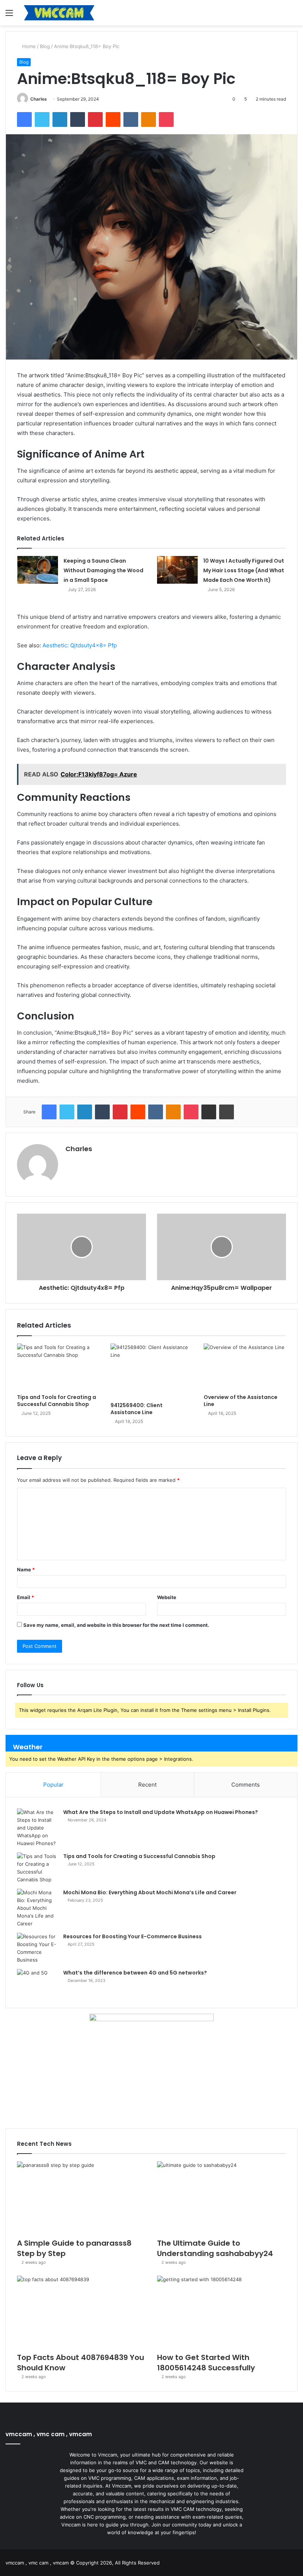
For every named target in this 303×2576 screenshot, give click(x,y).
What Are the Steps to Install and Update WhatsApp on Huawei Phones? (161, 1812)
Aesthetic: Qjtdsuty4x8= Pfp (80, 645)
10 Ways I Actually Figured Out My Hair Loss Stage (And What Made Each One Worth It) (244, 570)
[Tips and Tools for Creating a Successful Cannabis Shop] (58, 1367)
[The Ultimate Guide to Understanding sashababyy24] (222, 2198)
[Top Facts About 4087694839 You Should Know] (81, 2312)
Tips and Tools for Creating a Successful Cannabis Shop (57, 1401)
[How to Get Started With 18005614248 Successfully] (222, 2312)
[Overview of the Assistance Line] (245, 1367)
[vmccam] (59, 13)
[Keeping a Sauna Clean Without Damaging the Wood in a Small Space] (38, 570)
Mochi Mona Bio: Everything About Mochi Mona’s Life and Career (150, 1892)
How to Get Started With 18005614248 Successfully (206, 2363)
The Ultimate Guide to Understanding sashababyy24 (215, 2248)
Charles (39, 99)
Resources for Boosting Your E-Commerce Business (132, 1936)
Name (26, 1569)
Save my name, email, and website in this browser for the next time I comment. (116, 1625)
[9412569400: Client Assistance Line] (152, 1371)
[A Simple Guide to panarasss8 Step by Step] (81, 2198)
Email (25, 1597)
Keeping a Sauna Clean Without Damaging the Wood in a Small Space (103, 570)
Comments (246, 1785)
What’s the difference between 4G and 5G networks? (135, 1973)
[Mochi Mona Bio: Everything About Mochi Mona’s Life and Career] (37, 1908)
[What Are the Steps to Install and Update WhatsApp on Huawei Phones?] (37, 1828)
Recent (147, 1785)
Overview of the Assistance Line (241, 1401)
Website (167, 1597)
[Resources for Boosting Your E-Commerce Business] (37, 1948)
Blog (45, 46)
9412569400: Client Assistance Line (137, 1409)
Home (28, 46)
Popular (53, 1785)
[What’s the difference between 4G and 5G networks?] (37, 1983)
